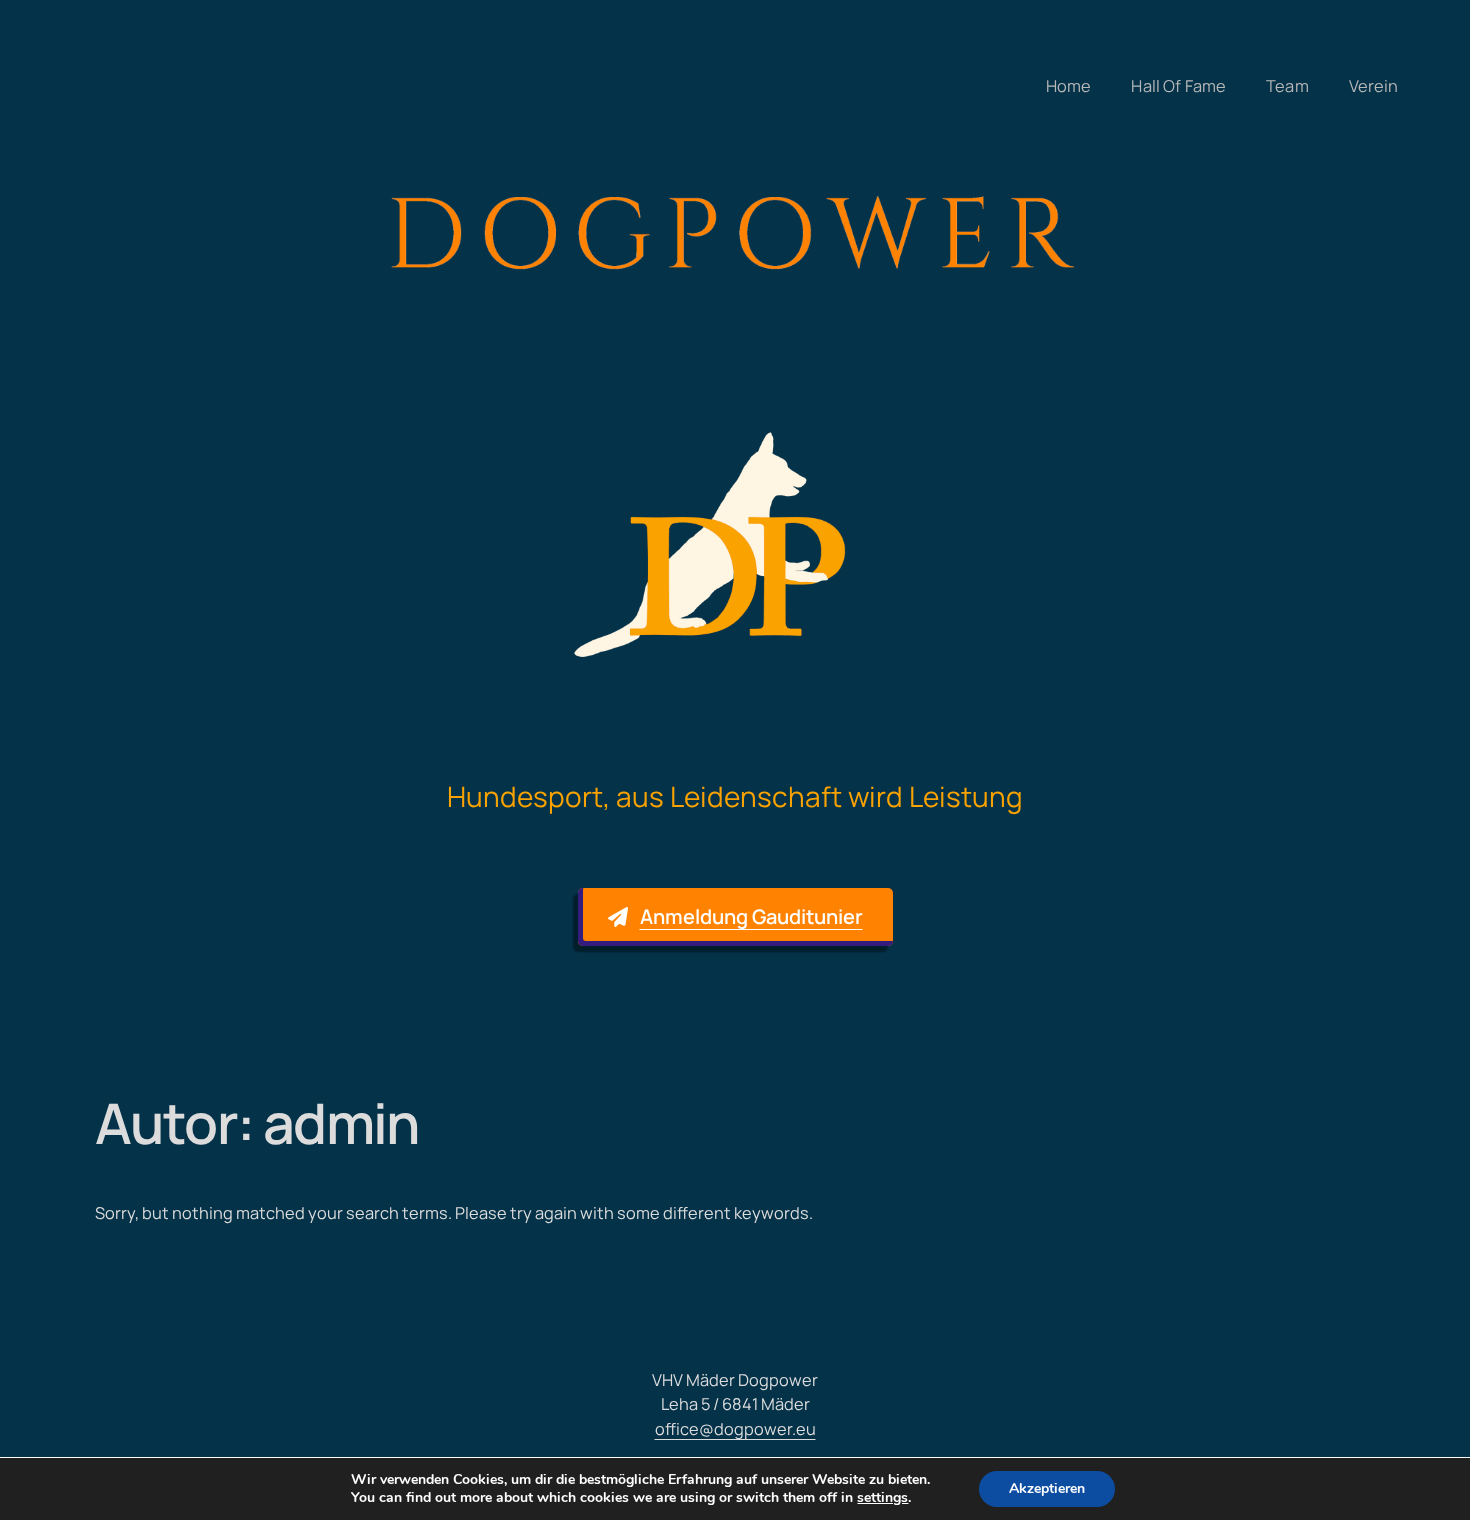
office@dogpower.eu (735, 1429)
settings (882, 1498)
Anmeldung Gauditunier (751, 916)
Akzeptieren (1047, 1488)
